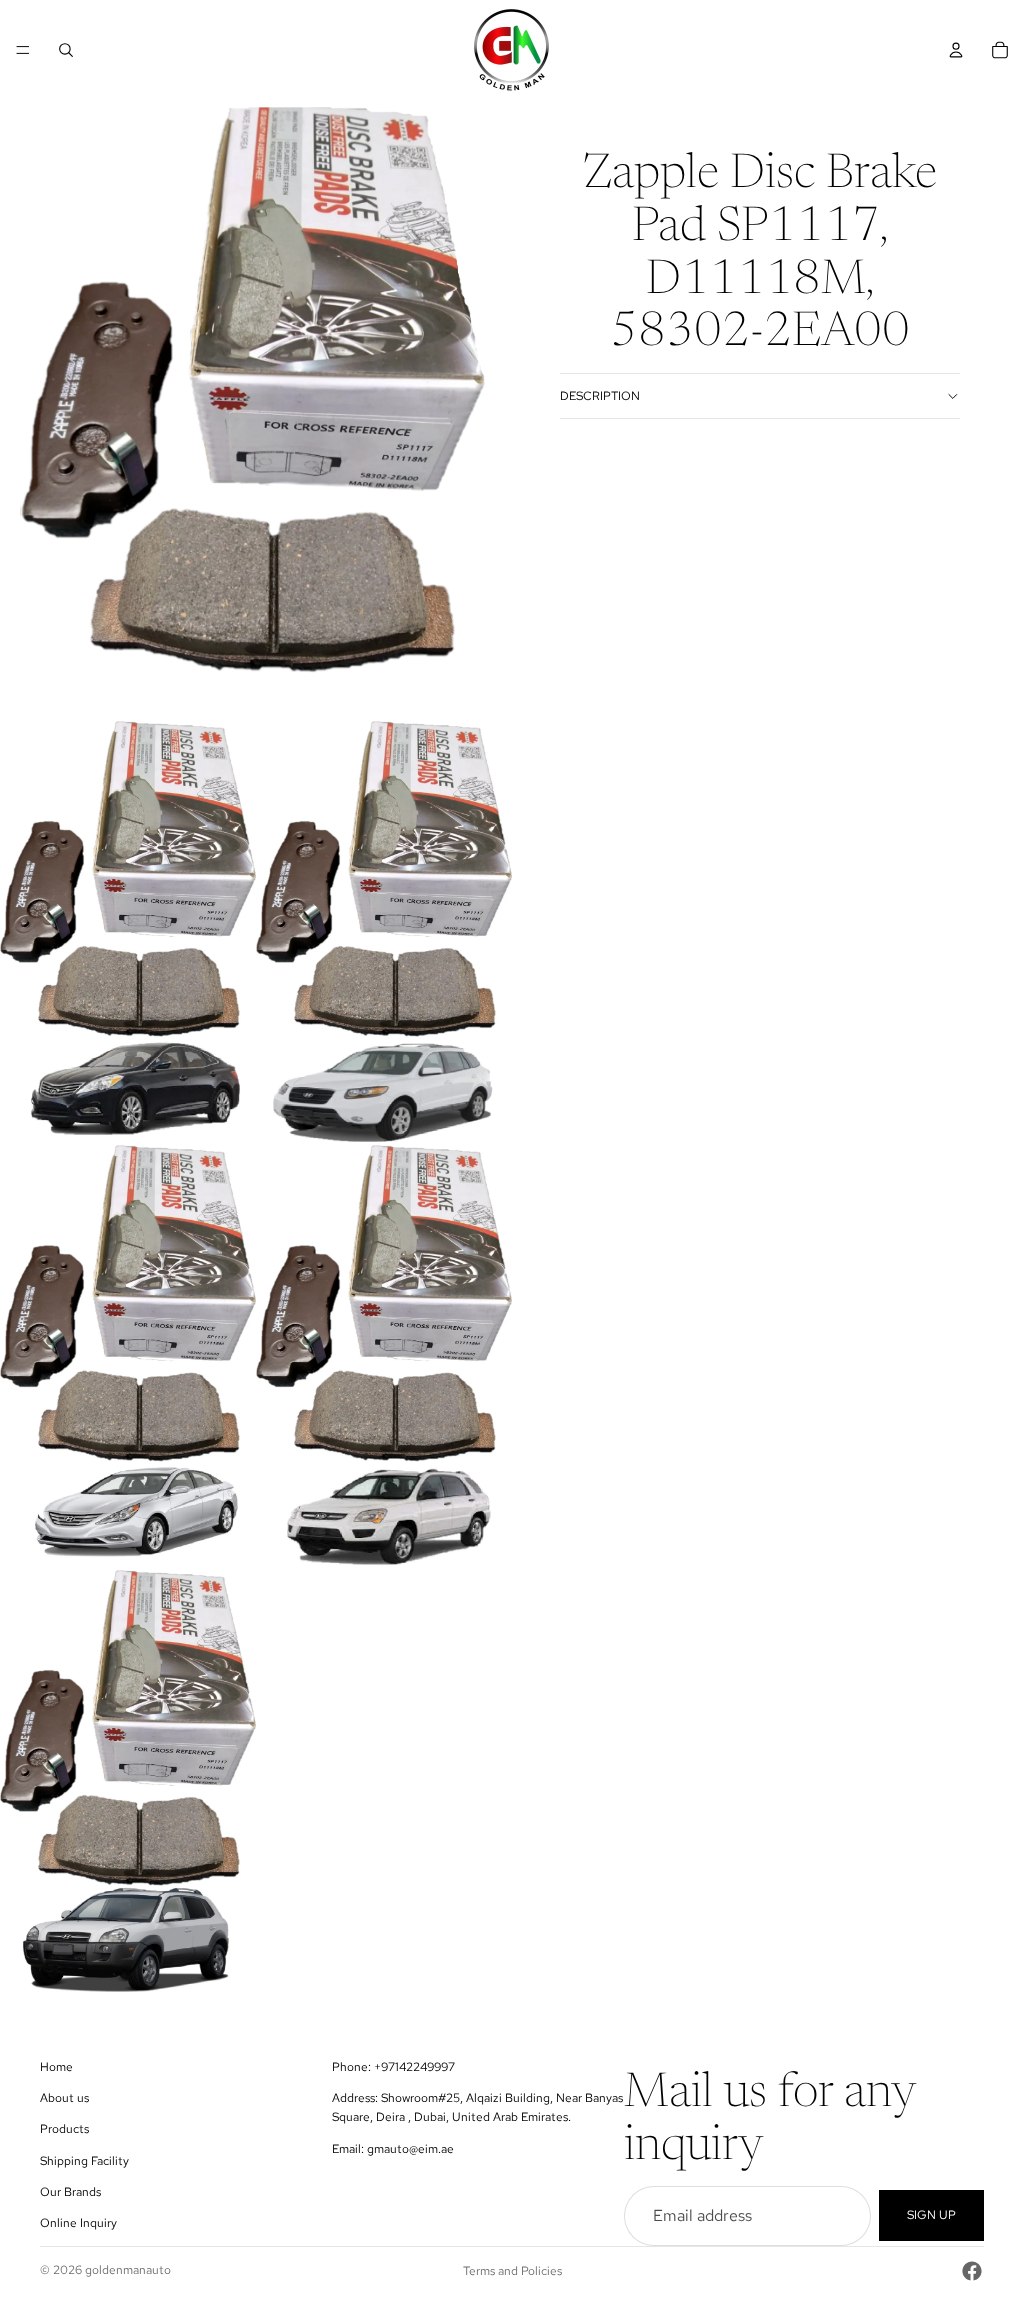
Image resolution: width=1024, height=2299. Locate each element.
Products (64, 2130)
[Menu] (23, 50)
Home (56, 2067)
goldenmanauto (128, 2270)
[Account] (956, 50)
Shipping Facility (84, 2161)
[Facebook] (972, 2271)
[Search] (66, 50)
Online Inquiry (78, 2223)
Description (600, 396)
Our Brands (70, 2192)
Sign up (931, 2216)
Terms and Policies (512, 2271)
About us (64, 2099)
